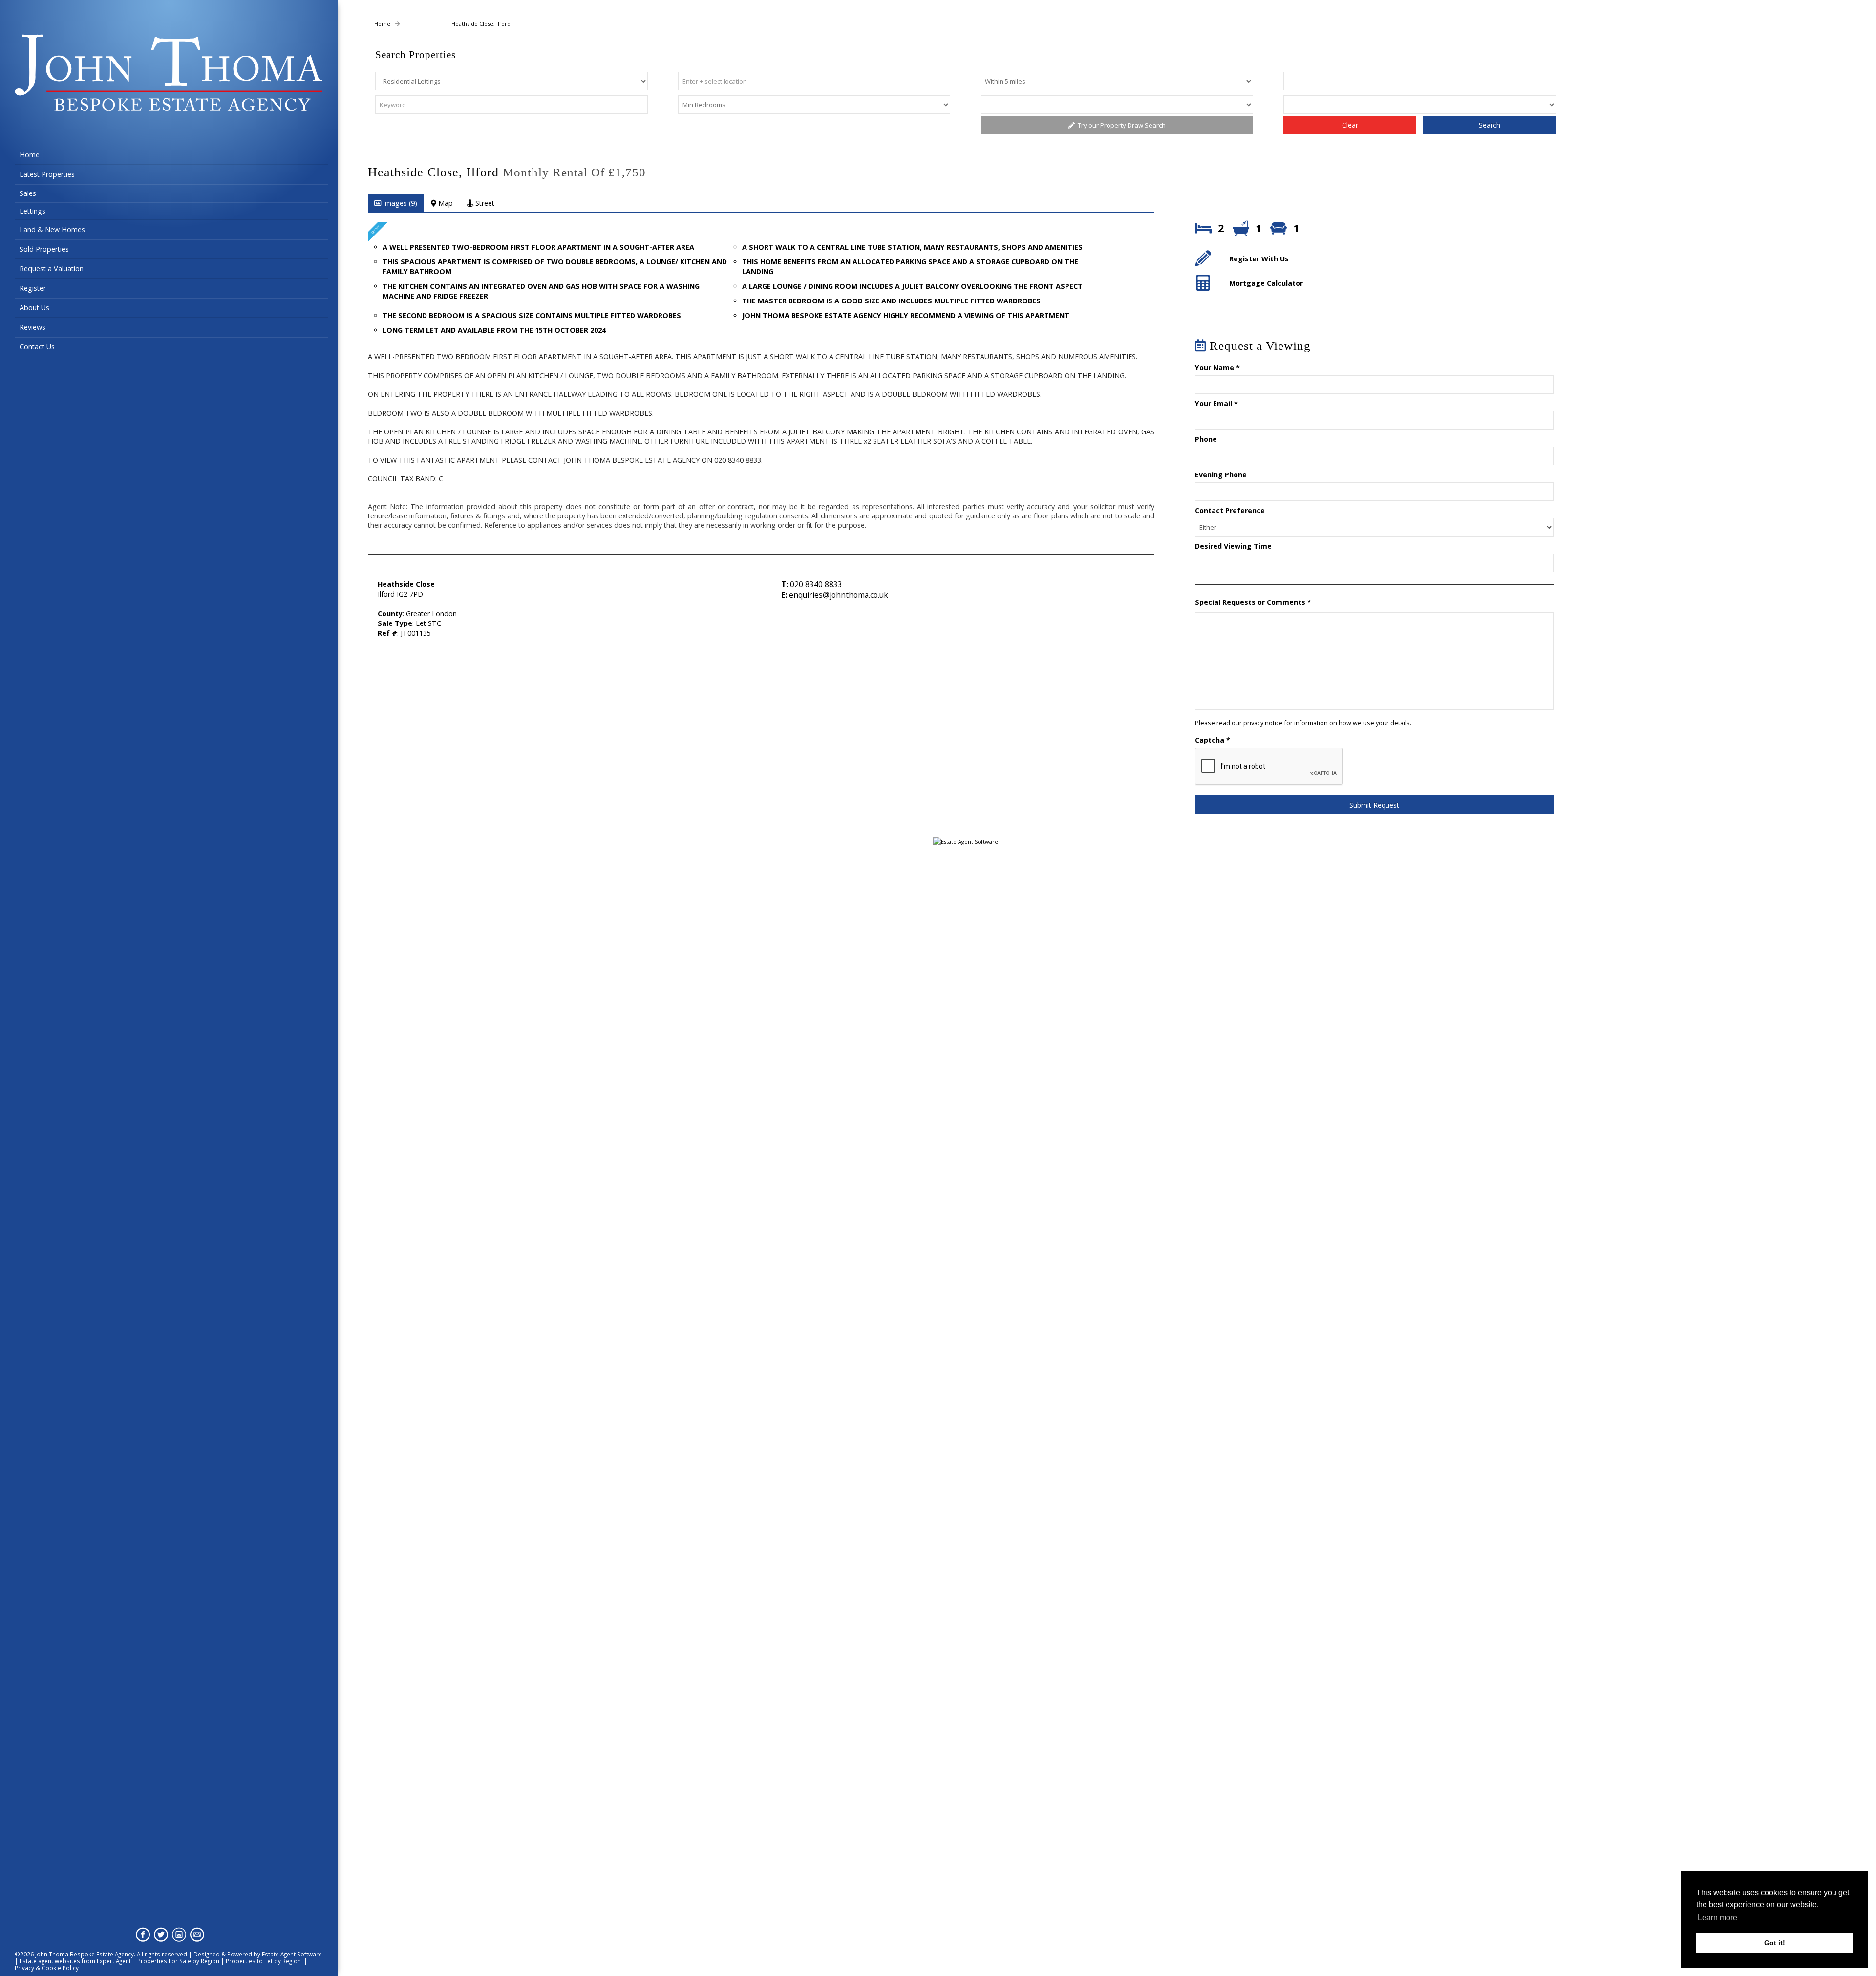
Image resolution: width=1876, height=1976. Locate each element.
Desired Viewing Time (1233, 546)
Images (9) (399, 203)
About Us (34, 308)
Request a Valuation (52, 268)
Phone (1206, 439)
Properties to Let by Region (263, 1961)
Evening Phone (1221, 475)
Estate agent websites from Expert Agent (75, 1961)
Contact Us (37, 347)
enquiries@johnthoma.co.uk (839, 595)
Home (30, 155)
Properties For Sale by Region (178, 1961)
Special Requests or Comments (1253, 602)
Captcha (1213, 740)
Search (1490, 125)
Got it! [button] (1775, 1943)
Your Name (1217, 368)
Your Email (1216, 403)
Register (33, 288)
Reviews (32, 327)
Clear (1350, 125)
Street (484, 203)
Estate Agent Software (292, 1954)
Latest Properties (47, 174)
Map (445, 203)
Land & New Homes (52, 229)
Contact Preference (1230, 510)
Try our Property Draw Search (1120, 125)
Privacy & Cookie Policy (47, 1968)
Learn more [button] (1717, 1918)
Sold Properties (44, 249)
